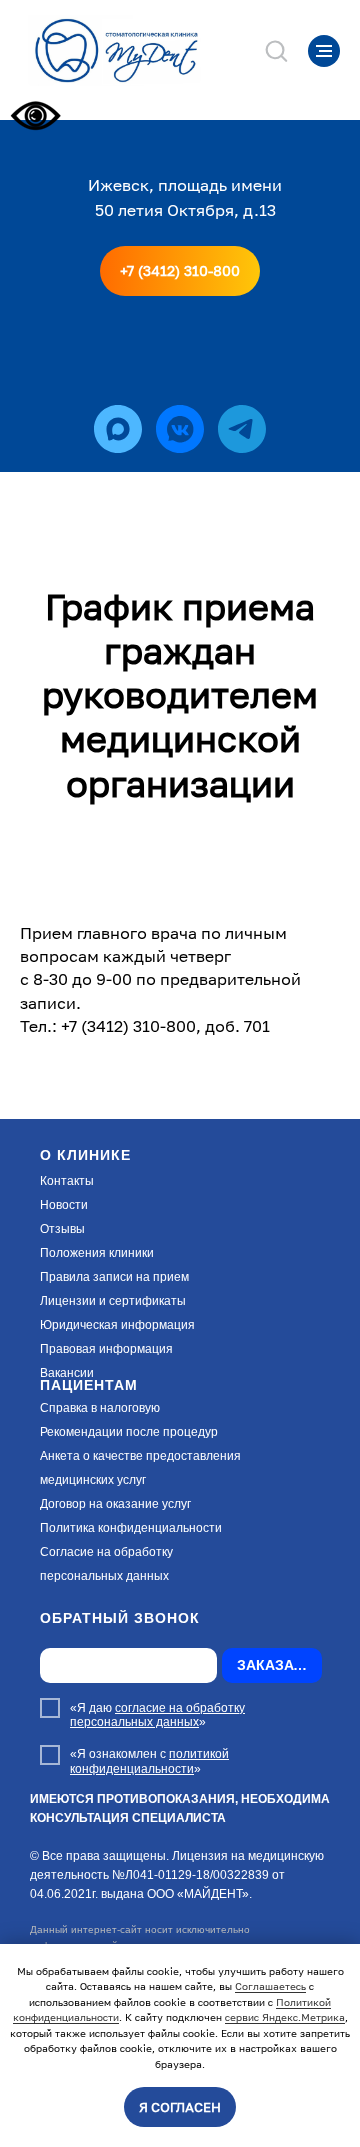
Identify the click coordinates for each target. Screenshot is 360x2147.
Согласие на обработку (106, 1552)
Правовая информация (106, 1349)
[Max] (118, 429)
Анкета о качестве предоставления (140, 1456)
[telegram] (242, 429)
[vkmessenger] (180, 429)
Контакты (67, 1181)
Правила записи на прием (114, 1277)
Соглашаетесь (270, 1986)
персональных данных (104, 1576)
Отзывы (62, 1229)
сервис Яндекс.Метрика (285, 2017)
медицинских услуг (93, 1480)
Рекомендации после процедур (129, 1432)
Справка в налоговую (100, 1408)
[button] (276, 50)
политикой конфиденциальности (149, 1761)
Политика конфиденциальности (131, 1528)
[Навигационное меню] (324, 51)
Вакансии (67, 1373)
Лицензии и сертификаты (113, 1301)
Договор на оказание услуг (115, 1504)
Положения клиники (97, 1253)
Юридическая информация (117, 1325)
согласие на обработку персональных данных (157, 1715)
